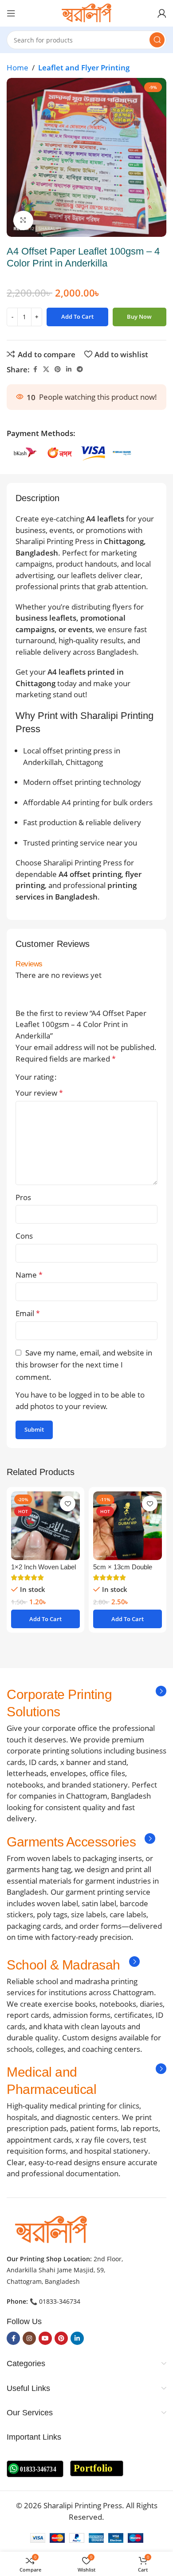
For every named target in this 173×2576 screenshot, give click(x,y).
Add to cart (77, 317)
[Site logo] (86, 13)
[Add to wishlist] (68, 1504)
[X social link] (46, 369)
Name (29, 1275)
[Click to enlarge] (23, 221)
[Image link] (51, 2229)
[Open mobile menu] (11, 13)
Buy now (139, 317)
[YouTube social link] (45, 2338)
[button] (45, 1619)
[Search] (157, 40)
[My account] (162, 13)
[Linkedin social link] (69, 369)
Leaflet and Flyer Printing (84, 68)
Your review (39, 1093)
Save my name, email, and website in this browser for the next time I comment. (84, 1365)
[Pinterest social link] (58, 369)
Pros (23, 1197)
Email (28, 1313)
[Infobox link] (86, 1703)
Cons (24, 1236)
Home (18, 68)
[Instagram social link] (29, 2338)
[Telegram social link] (80, 369)
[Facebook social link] (35, 369)
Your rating (35, 1077)
